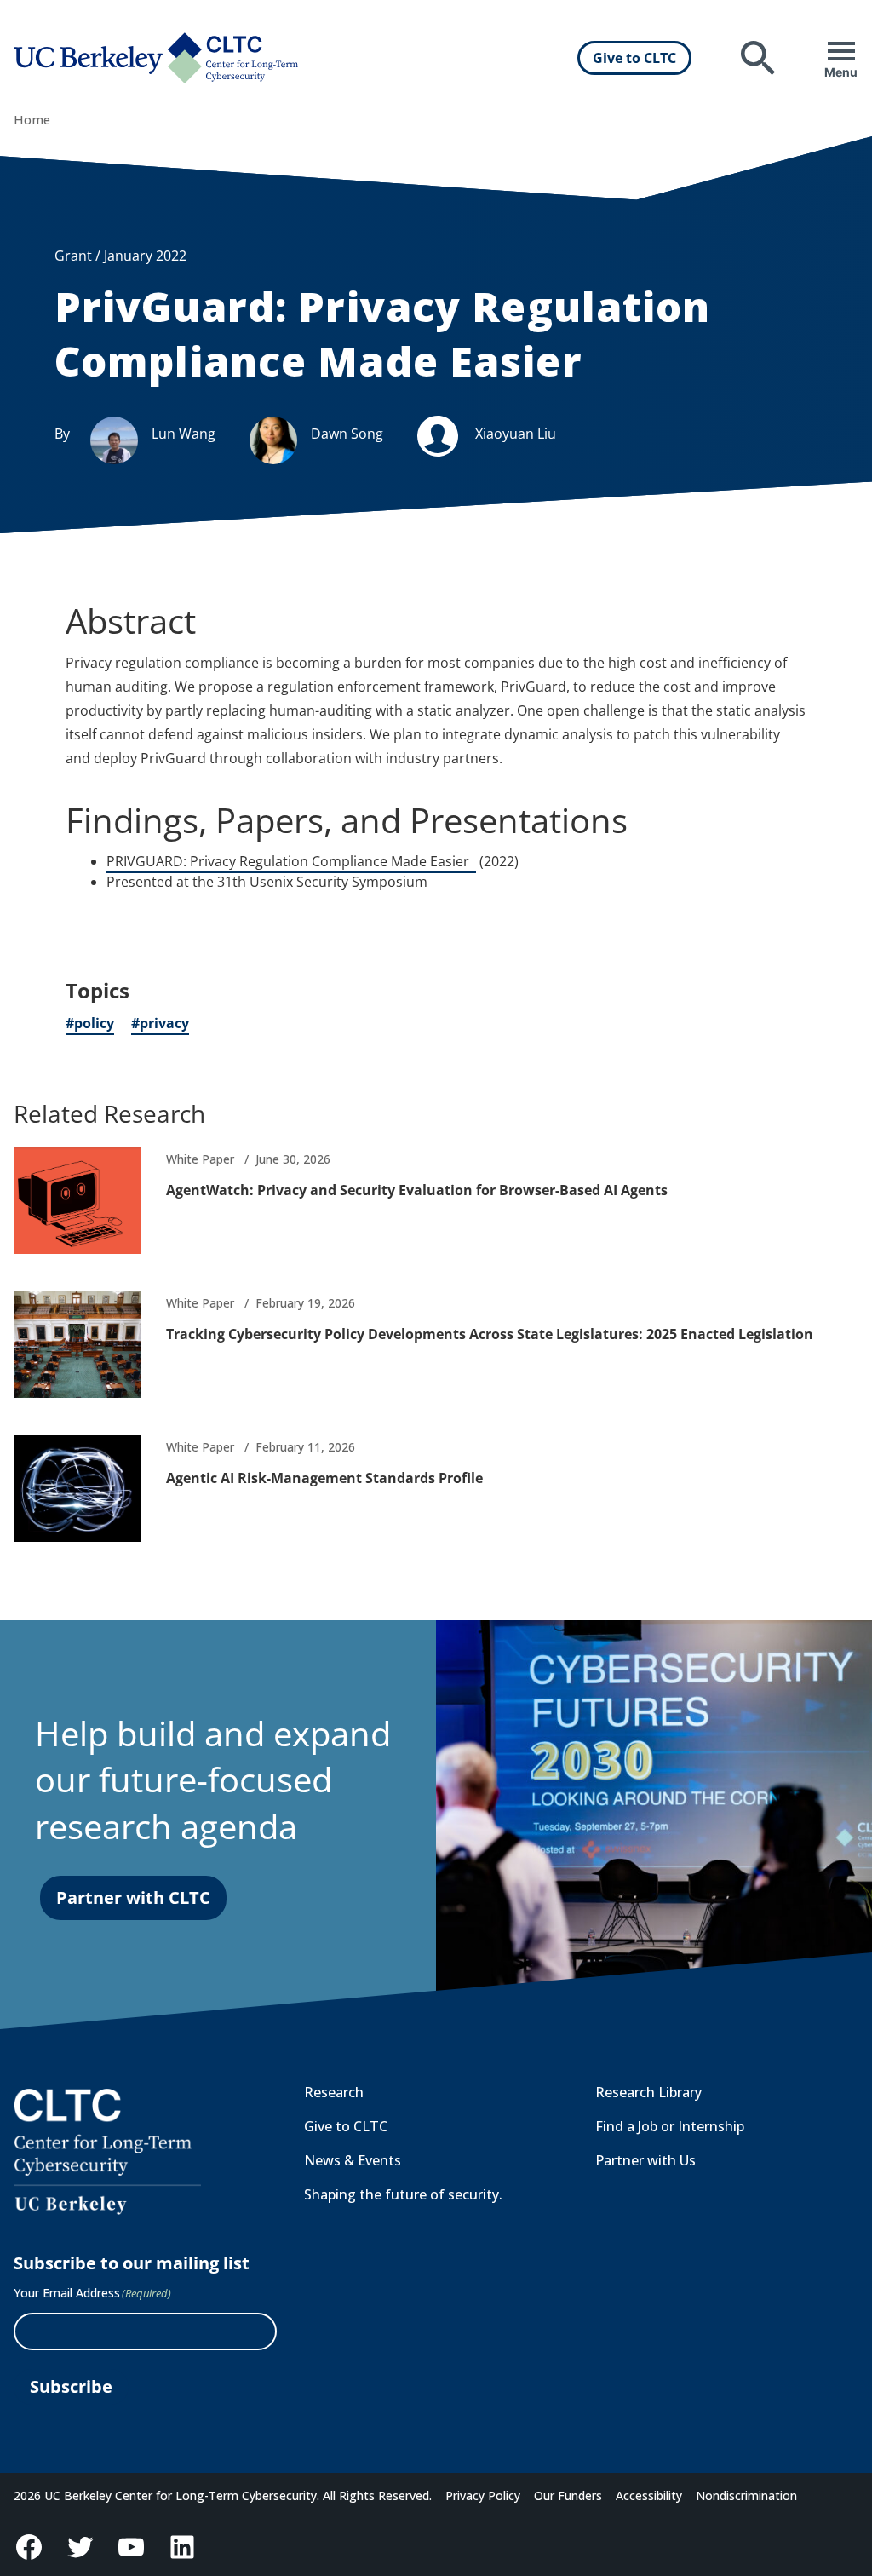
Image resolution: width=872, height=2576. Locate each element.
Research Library (648, 2092)
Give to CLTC (634, 58)
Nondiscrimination (746, 2495)
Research (334, 2092)
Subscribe (71, 2386)
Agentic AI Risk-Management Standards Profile (324, 1478)
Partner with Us (645, 2160)
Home (32, 120)
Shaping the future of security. (403, 2194)
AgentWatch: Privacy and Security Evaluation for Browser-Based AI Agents (417, 1190)
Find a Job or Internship (670, 2126)
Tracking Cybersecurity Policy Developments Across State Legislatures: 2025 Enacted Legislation (490, 1334)
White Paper (200, 1159)
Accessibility (649, 2495)
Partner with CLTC (133, 1897)
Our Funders (568, 2495)
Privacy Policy (483, 2495)
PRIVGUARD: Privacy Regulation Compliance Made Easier (291, 862)
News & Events (353, 2160)
